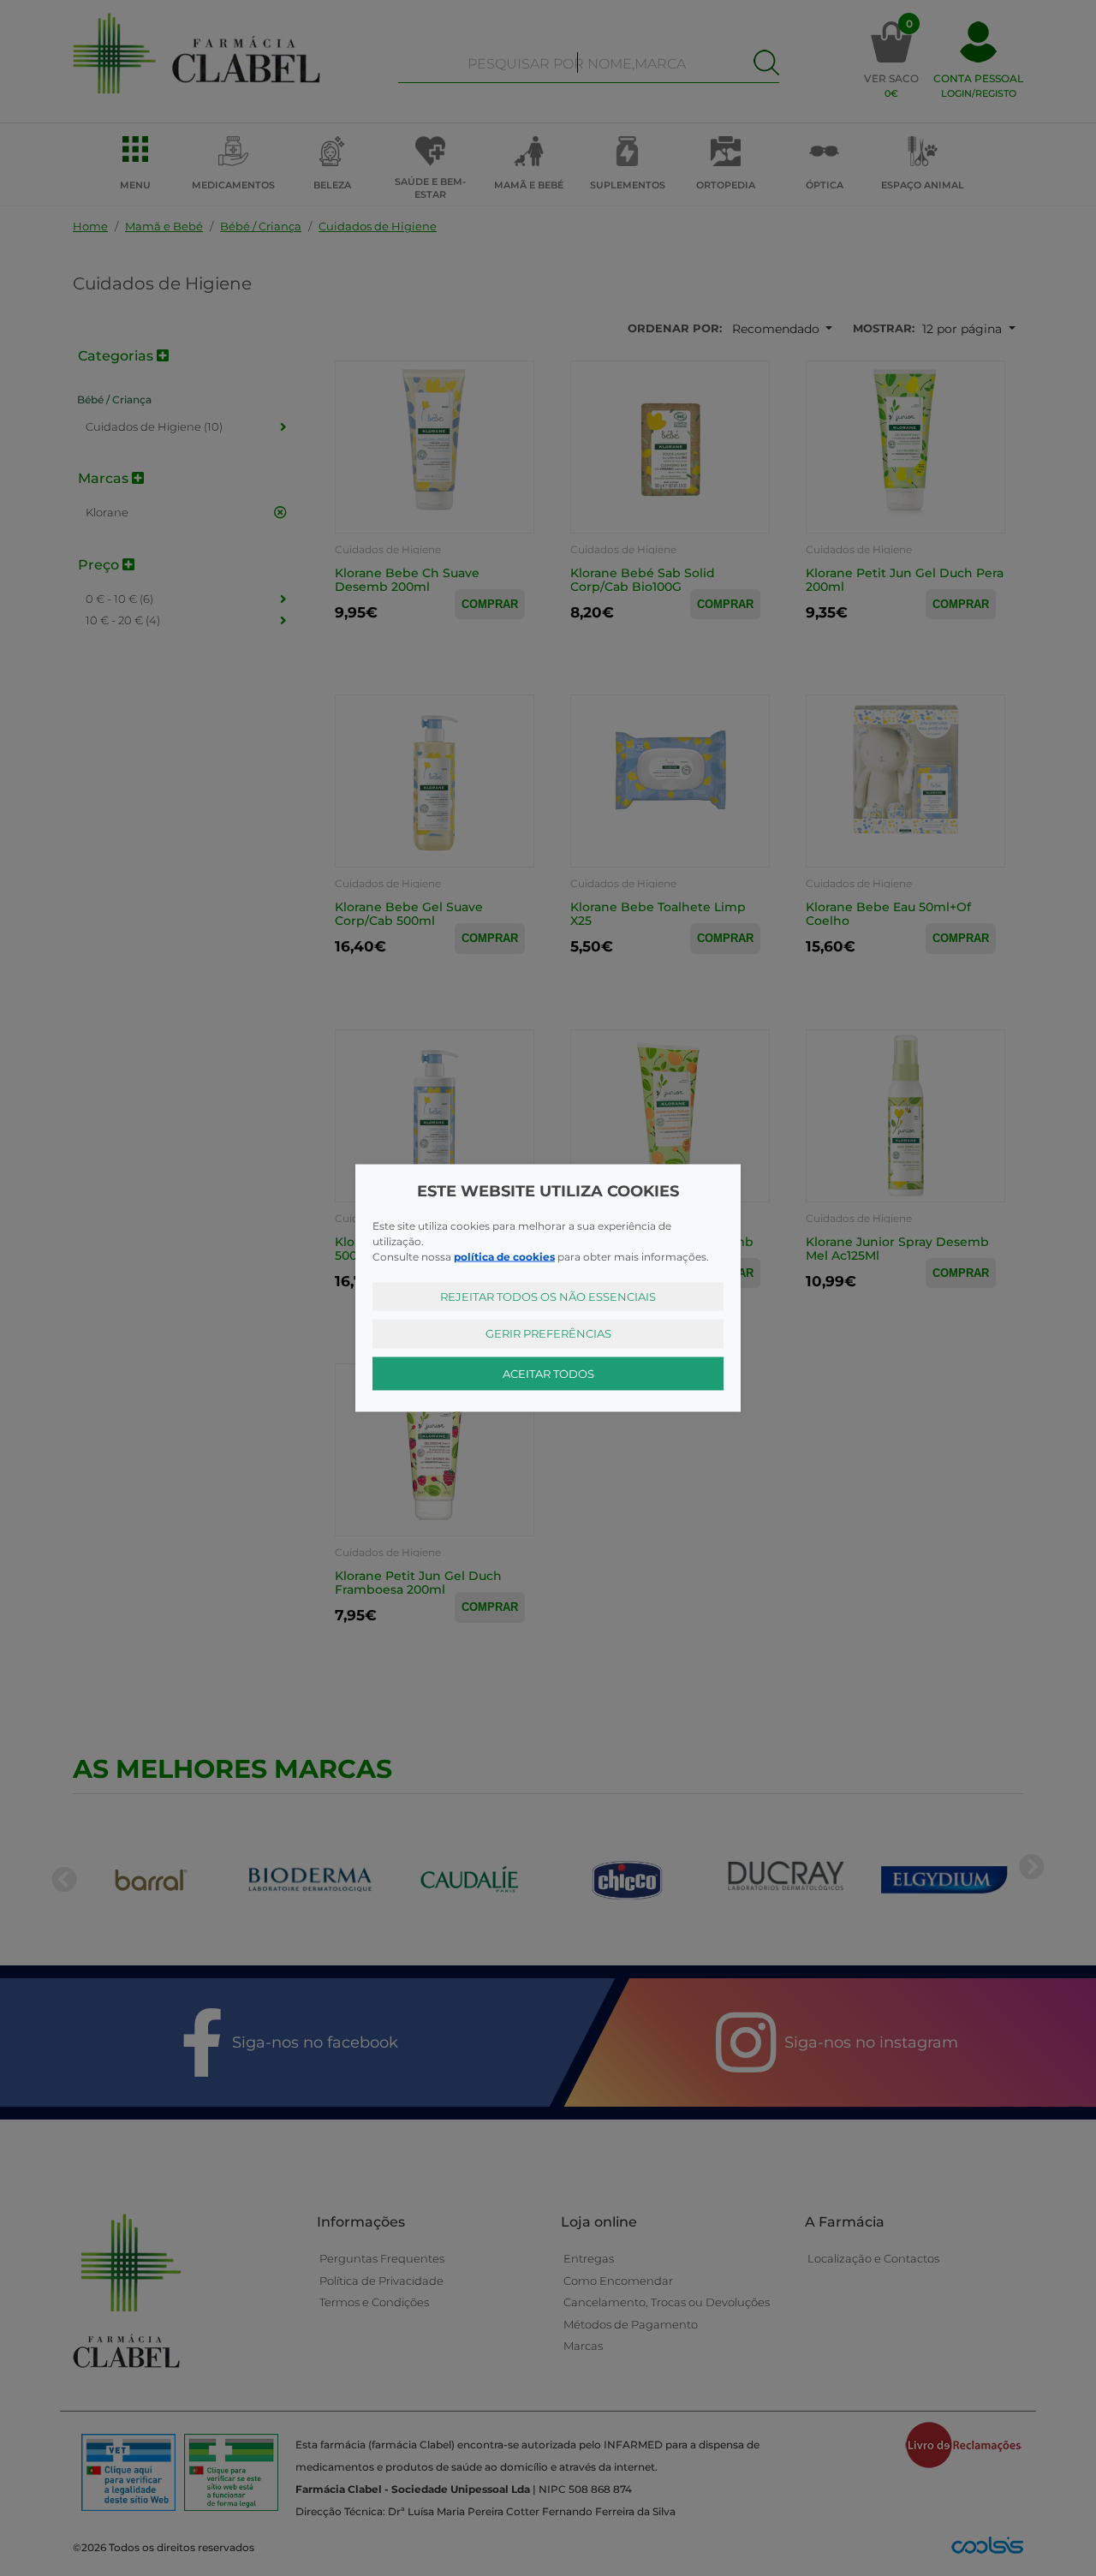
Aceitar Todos (548, 1373)
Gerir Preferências (548, 1333)
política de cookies (504, 1256)
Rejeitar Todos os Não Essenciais (548, 1296)
